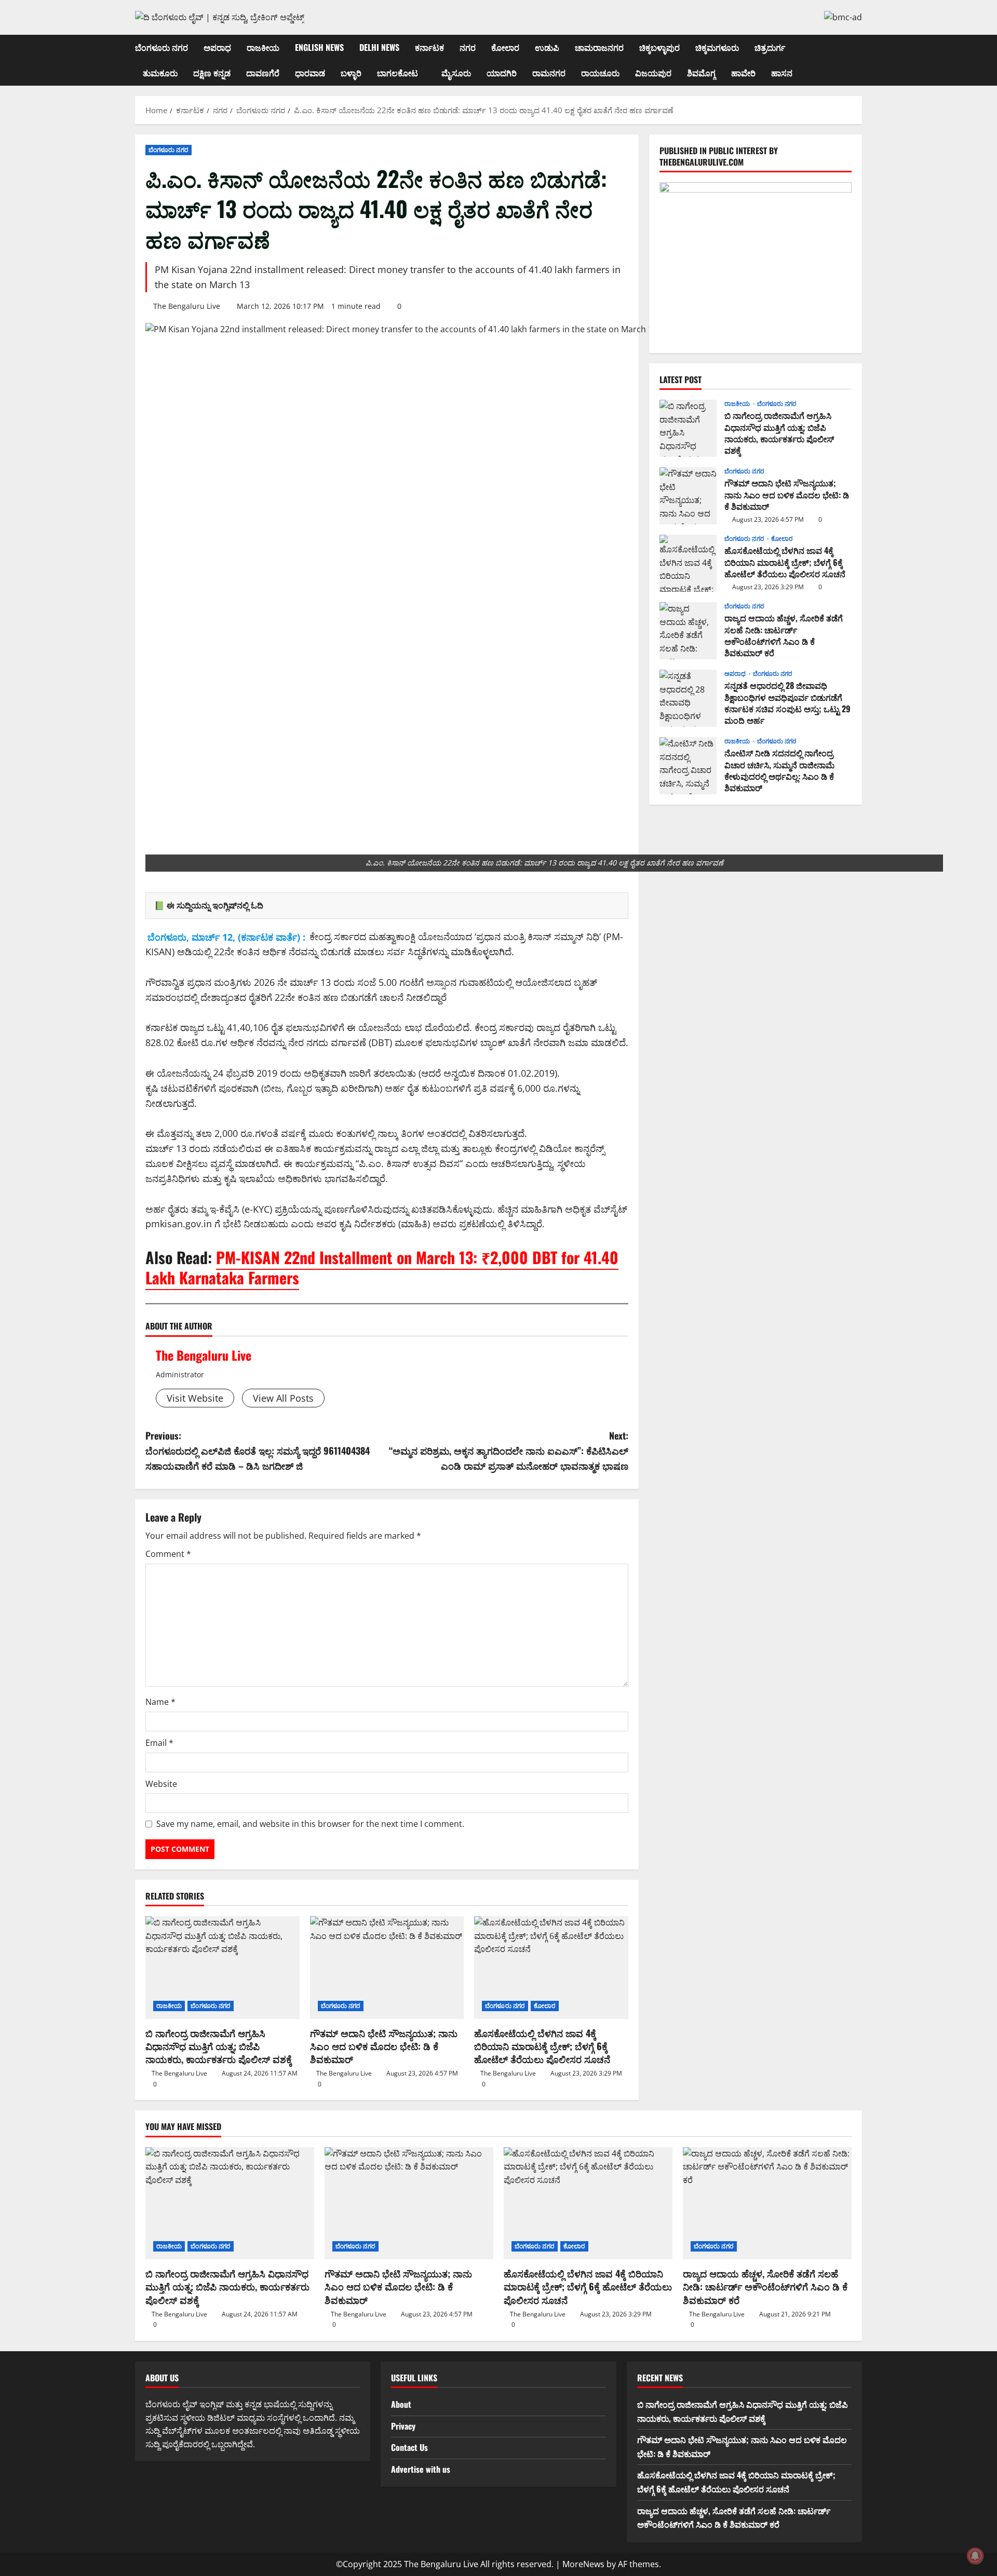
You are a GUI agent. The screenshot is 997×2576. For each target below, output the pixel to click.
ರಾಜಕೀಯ (263, 47)
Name (160, 1702)
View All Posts (283, 1398)
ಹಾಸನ (782, 73)
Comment (168, 1554)
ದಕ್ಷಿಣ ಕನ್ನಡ (212, 73)
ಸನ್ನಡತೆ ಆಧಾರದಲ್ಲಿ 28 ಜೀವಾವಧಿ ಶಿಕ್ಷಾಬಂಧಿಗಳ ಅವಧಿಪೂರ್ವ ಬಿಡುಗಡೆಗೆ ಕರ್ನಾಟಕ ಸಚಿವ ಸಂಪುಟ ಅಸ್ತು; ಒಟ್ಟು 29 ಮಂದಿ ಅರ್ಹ (688, 698)
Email (159, 1743)
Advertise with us (421, 2469)
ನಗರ (468, 47)
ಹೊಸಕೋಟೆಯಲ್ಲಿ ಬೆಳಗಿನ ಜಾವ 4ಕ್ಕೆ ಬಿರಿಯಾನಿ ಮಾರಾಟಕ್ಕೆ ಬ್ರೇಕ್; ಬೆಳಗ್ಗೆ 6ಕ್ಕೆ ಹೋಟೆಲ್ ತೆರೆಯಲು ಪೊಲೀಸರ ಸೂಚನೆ (542, 2046)
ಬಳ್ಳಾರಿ (351, 73)
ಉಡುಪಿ (547, 47)
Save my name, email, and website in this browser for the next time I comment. (310, 1824)
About (401, 2404)
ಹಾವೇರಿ (743, 73)
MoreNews (583, 2564)
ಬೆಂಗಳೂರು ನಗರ (161, 47)
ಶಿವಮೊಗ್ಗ (701, 73)
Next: (509, 1450)
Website (161, 1784)
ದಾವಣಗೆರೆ (263, 73)
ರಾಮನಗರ (549, 73)
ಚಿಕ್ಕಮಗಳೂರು (717, 47)
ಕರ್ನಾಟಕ (429, 47)
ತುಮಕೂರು (160, 73)
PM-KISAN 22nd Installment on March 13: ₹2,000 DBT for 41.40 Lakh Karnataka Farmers (382, 1267)
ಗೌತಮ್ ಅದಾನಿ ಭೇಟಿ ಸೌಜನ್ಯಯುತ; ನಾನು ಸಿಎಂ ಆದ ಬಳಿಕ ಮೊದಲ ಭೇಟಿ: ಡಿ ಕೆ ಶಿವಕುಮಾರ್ (384, 2046)
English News (319, 47)
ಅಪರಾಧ (217, 47)
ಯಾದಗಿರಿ (502, 73)
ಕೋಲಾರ (505, 47)
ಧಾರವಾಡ (310, 73)
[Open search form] (859, 60)
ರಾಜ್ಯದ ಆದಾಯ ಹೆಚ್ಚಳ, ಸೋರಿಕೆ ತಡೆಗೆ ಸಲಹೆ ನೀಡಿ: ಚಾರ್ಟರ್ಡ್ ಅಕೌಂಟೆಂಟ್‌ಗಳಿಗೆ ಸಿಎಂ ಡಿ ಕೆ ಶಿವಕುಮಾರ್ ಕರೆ (688, 631)
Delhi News (379, 47)
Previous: (258, 1450)
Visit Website (195, 1398)
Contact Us (409, 2447)
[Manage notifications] (975, 2556)
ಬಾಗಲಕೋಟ (398, 73)
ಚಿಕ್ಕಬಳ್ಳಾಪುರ (659, 47)
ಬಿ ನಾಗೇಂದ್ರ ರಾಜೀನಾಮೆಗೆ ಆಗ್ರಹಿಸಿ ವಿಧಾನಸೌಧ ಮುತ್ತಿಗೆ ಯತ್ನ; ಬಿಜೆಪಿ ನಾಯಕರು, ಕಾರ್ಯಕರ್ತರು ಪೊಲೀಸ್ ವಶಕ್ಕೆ (219, 2046)
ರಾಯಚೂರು (600, 73)
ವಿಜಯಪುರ (653, 73)
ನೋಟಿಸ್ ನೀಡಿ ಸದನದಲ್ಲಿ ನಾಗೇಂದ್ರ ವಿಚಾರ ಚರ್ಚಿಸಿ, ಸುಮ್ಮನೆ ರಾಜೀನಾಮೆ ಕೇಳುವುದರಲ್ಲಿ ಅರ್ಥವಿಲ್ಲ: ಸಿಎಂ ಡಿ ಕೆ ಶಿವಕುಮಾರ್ (688, 766)
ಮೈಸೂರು (456, 73)
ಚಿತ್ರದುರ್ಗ (770, 47)
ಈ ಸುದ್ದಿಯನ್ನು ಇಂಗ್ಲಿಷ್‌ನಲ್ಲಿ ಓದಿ (215, 905)
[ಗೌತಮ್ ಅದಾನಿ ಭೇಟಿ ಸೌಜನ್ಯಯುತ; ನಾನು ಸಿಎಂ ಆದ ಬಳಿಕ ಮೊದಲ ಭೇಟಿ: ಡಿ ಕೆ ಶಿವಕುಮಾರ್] (387, 1968)
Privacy (403, 2426)
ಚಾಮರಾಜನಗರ (599, 47)
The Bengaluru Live (187, 306)
